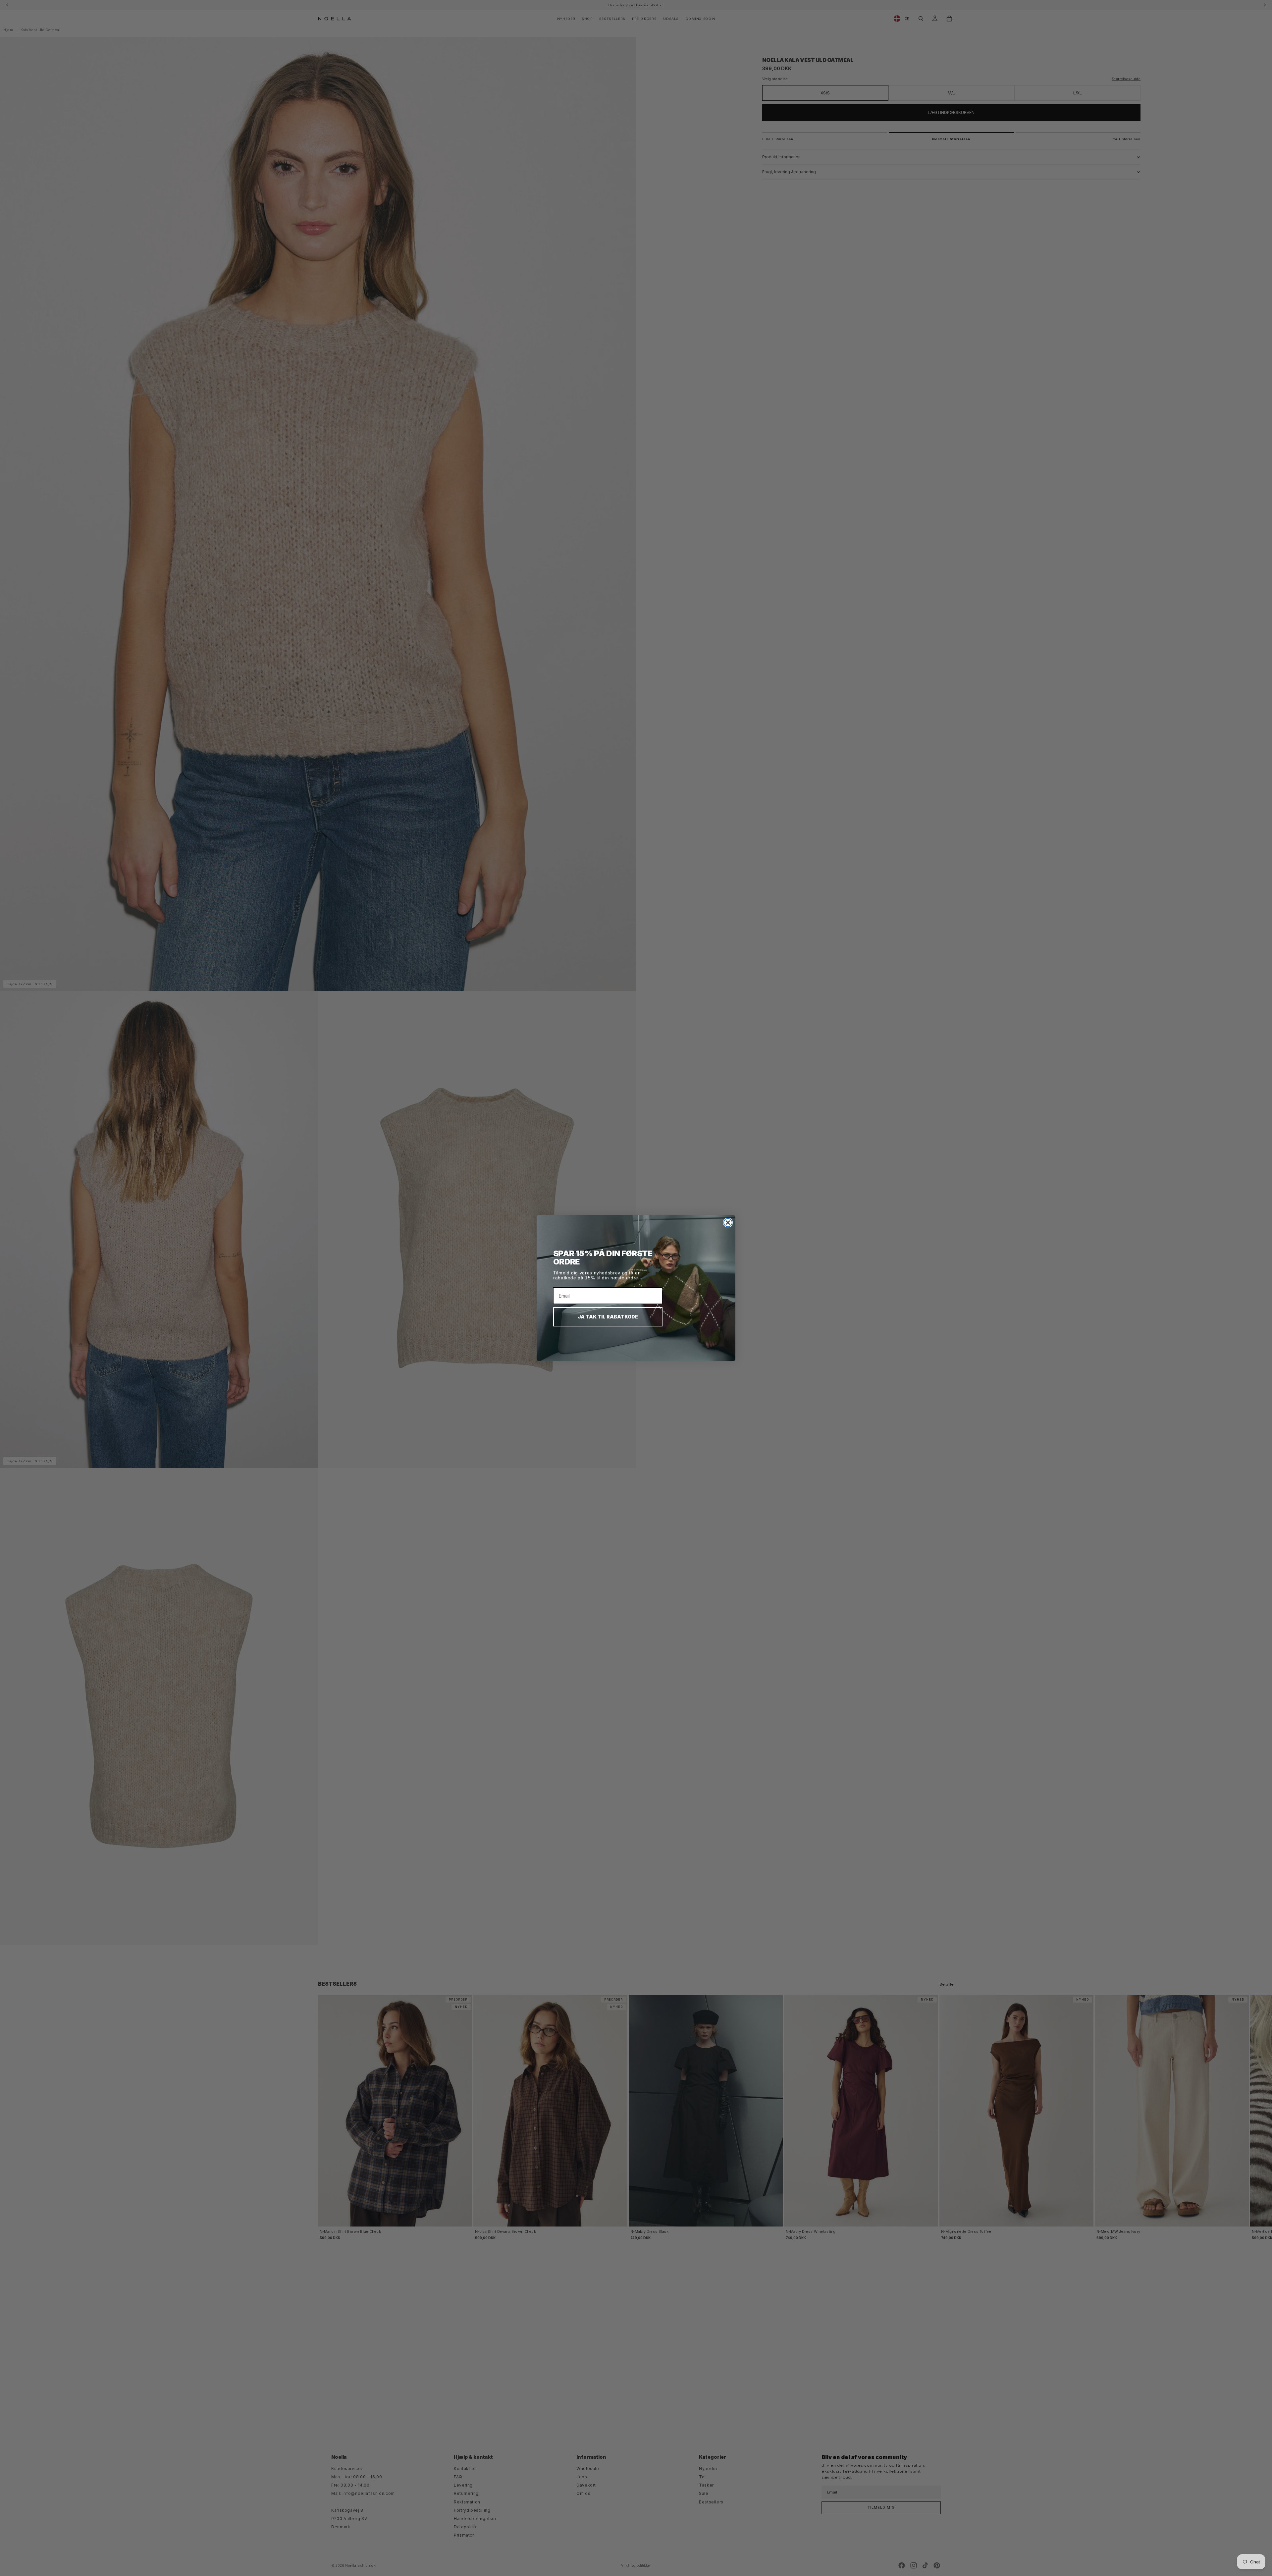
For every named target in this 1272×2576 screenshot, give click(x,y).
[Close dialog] (728, 1223)
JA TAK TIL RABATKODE (608, 1317)
